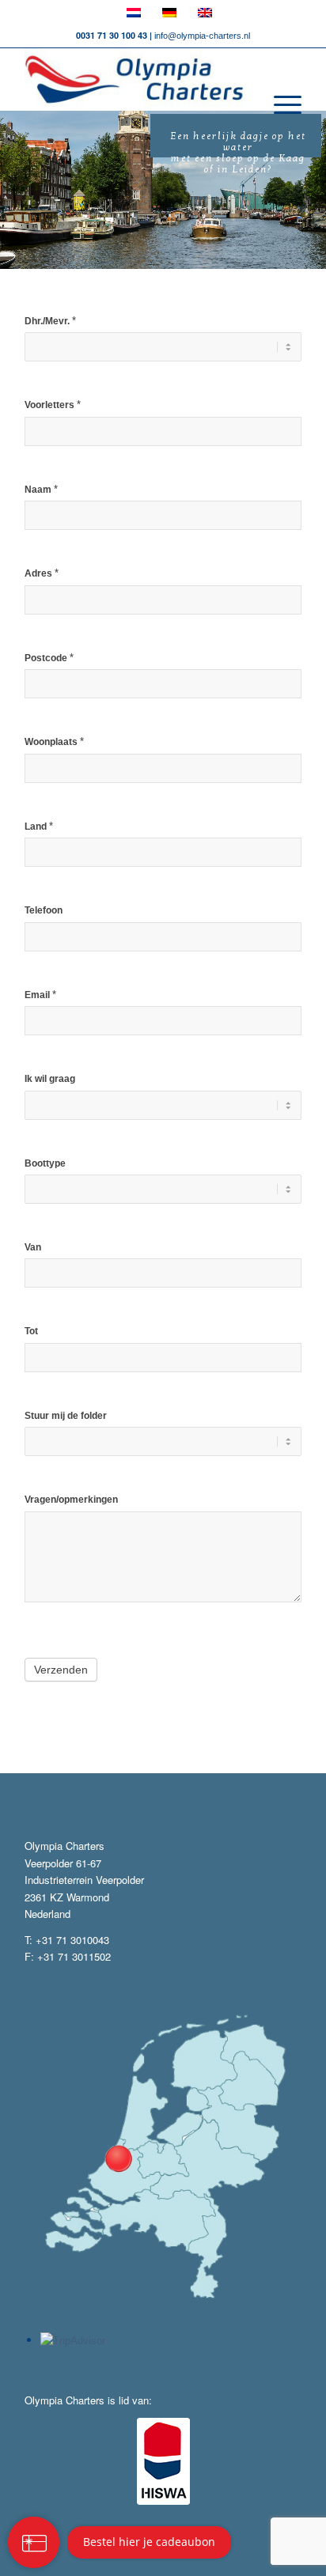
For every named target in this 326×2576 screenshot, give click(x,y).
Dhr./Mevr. (50, 321)
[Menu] (280, 105)
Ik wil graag (50, 1079)
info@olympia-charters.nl (202, 36)
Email (40, 995)
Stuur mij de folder (66, 1416)
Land (39, 826)
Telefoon (44, 910)
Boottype (45, 1163)
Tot (31, 1331)
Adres (42, 573)
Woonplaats (54, 741)
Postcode (49, 658)
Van (33, 1247)
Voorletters (53, 405)
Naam (41, 489)
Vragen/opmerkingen (71, 1500)
